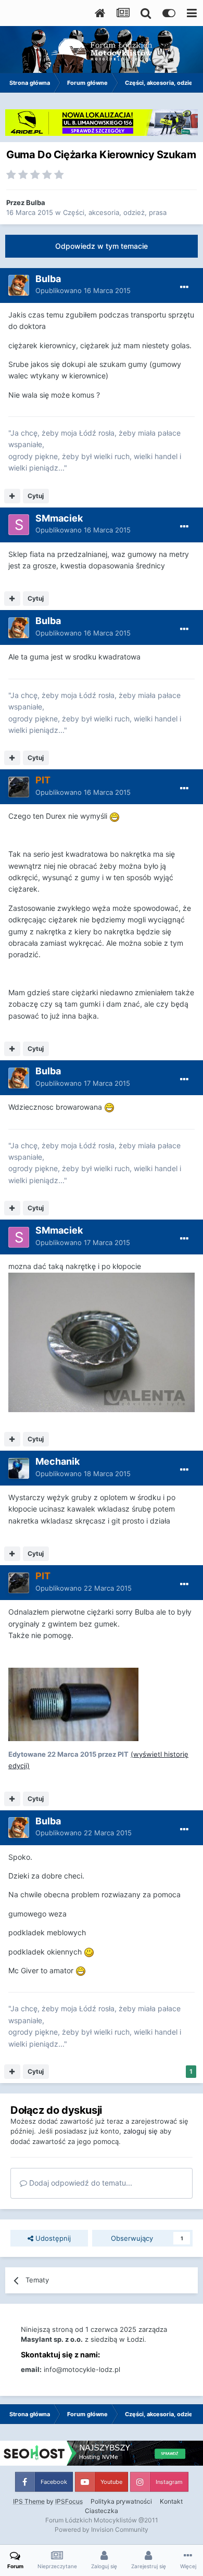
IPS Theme (29, 2501)
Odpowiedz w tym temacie (102, 246)
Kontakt (171, 2501)
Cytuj (36, 496)
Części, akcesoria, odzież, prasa (115, 212)
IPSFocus (69, 2501)
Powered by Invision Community (102, 2529)
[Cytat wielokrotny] (12, 496)
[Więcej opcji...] (184, 287)
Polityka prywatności (121, 2501)
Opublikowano (83, 290)
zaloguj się (141, 2131)
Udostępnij (52, 2238)
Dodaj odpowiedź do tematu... (80, 2183)
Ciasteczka (102, 2511)
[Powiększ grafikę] (115, 816)
